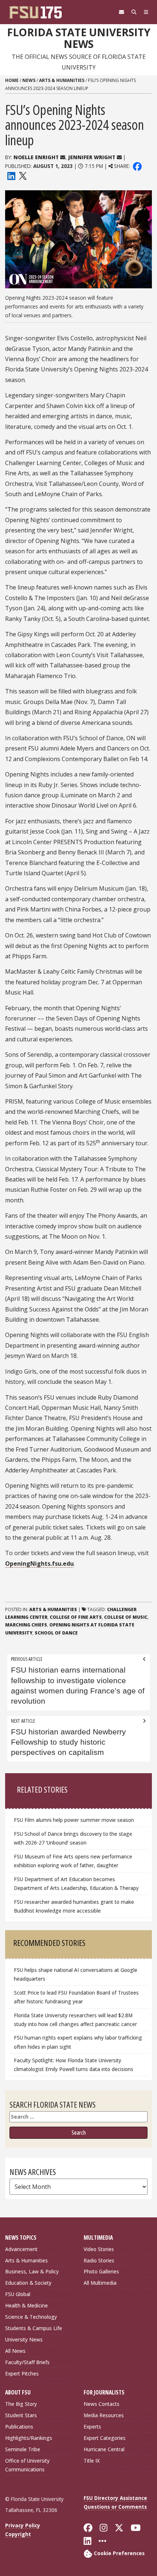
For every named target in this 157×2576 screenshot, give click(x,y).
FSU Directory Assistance (115, 2498)
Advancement (21, 2249)
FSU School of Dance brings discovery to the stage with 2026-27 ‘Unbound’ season (73, 1838)
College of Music (126, 1617)
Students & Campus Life (34, 2328)
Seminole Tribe (23, 2449)
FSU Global (18, 2294)
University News (24, 2339)
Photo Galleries (101, 2271)
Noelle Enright (36, 157)
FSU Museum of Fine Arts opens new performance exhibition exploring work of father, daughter (73, 1861)
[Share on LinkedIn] (11, 175)
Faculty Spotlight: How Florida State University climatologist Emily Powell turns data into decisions (74, 2065)
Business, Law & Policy (32, 2271)
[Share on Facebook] (137, 166)
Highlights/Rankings (29, 2438)
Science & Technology (31, 2317)
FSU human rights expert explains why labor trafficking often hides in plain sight (78, 2042)
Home (12, 80)
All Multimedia (100, 2283)
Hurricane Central (104, 2449)
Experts (92, 2427)
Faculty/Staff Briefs (27, 2362)
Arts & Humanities (62, 80)
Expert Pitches (22, 2373)
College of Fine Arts (76, 1617)
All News (15, 2351)
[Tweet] (22, 175)
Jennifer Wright (92, 157)
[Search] (134, 12)
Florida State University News (79, 38)
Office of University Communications (27, 2465)
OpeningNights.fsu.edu (39, 1564)
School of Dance (56, 1633)
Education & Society (28, 2283)
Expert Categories (105, 2438)
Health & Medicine (26, 2305)
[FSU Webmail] (122, 12)
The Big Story (21, 2404)
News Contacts (102, 2404)
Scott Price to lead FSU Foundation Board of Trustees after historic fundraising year (76, 1997)
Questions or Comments (115, 2507)
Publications (19, 2427)
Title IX (92, 2461)
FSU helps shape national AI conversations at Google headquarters (76, 1974)
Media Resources (104, 2415)
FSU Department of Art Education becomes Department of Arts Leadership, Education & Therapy (76, 1884)
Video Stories (99, 2249)
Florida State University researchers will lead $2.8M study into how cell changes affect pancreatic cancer (75, 2020)
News (29, 80)
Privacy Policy (23, 2525)
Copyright (18, 2534)
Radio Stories (99, 2260)
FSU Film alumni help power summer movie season (74, 1820)
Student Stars (21, 2415)
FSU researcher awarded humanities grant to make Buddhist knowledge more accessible (74, 1906)
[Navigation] (146, 12)
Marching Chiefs (26, 1625)
